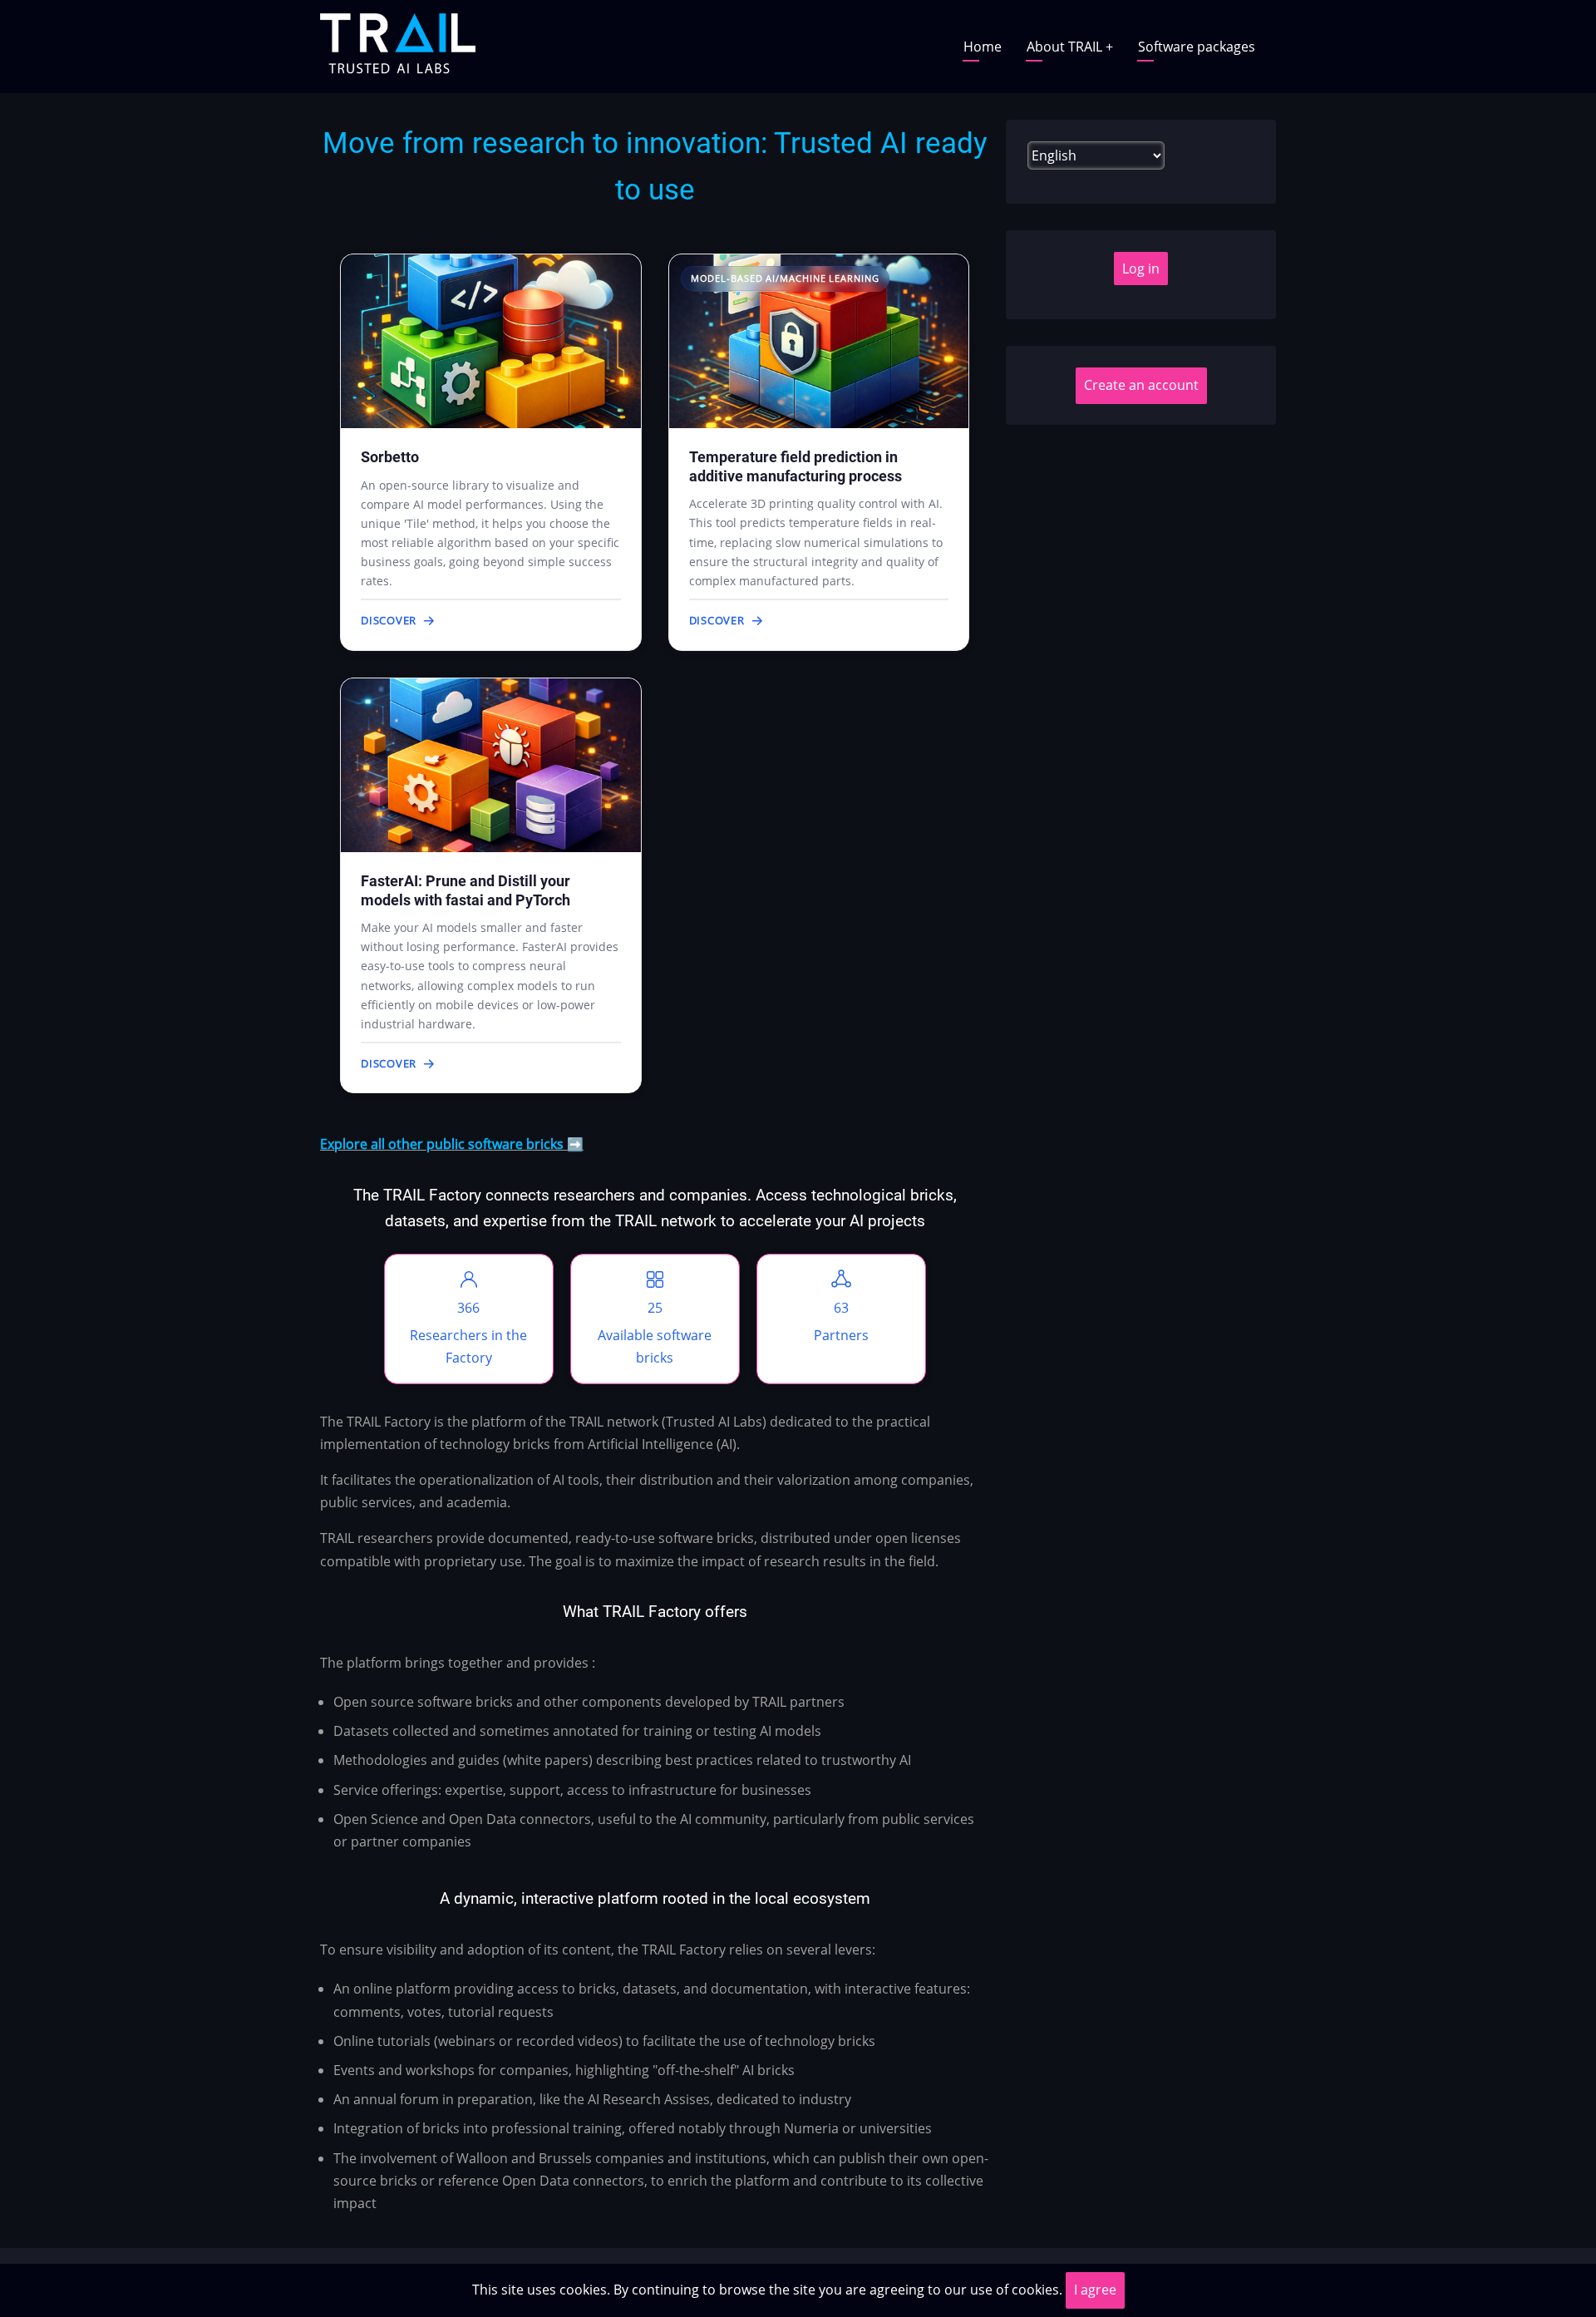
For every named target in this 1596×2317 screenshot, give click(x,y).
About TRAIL (1070, 47)
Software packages (1197, 47)
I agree (1095, 2290)
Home (983, 47)
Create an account (1141, 385)
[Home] (398, 45)
